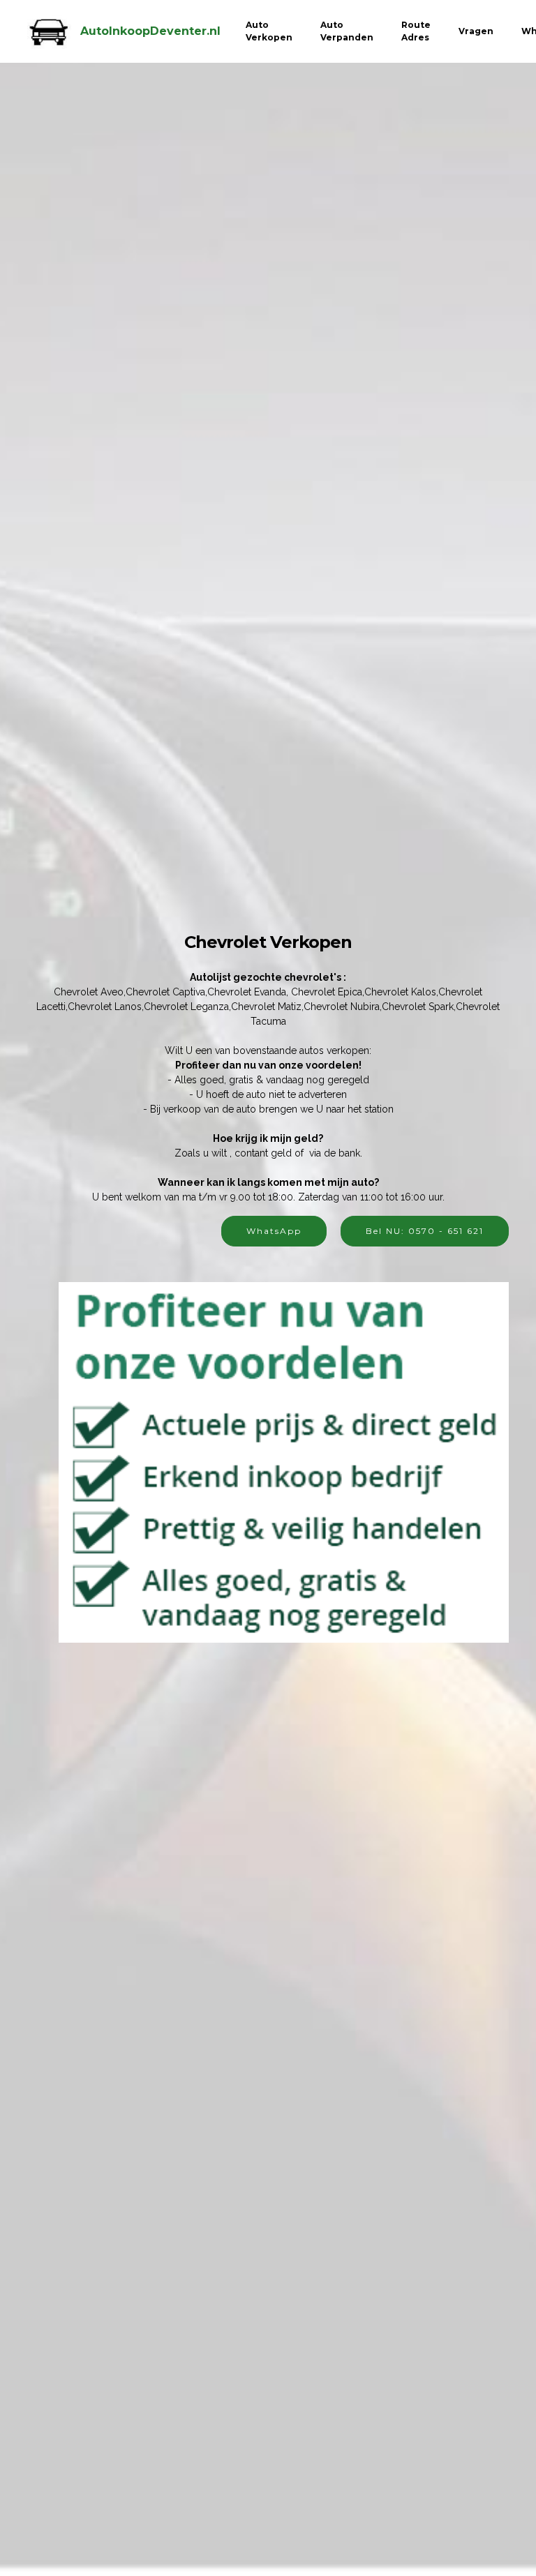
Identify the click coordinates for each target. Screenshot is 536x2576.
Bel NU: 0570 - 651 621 (425, 1231)
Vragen (476, 31)
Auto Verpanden (347, 31)
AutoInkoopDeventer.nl (150, 31)
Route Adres (416, 31)
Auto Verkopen (269, 31)
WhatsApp (274, 1231)
